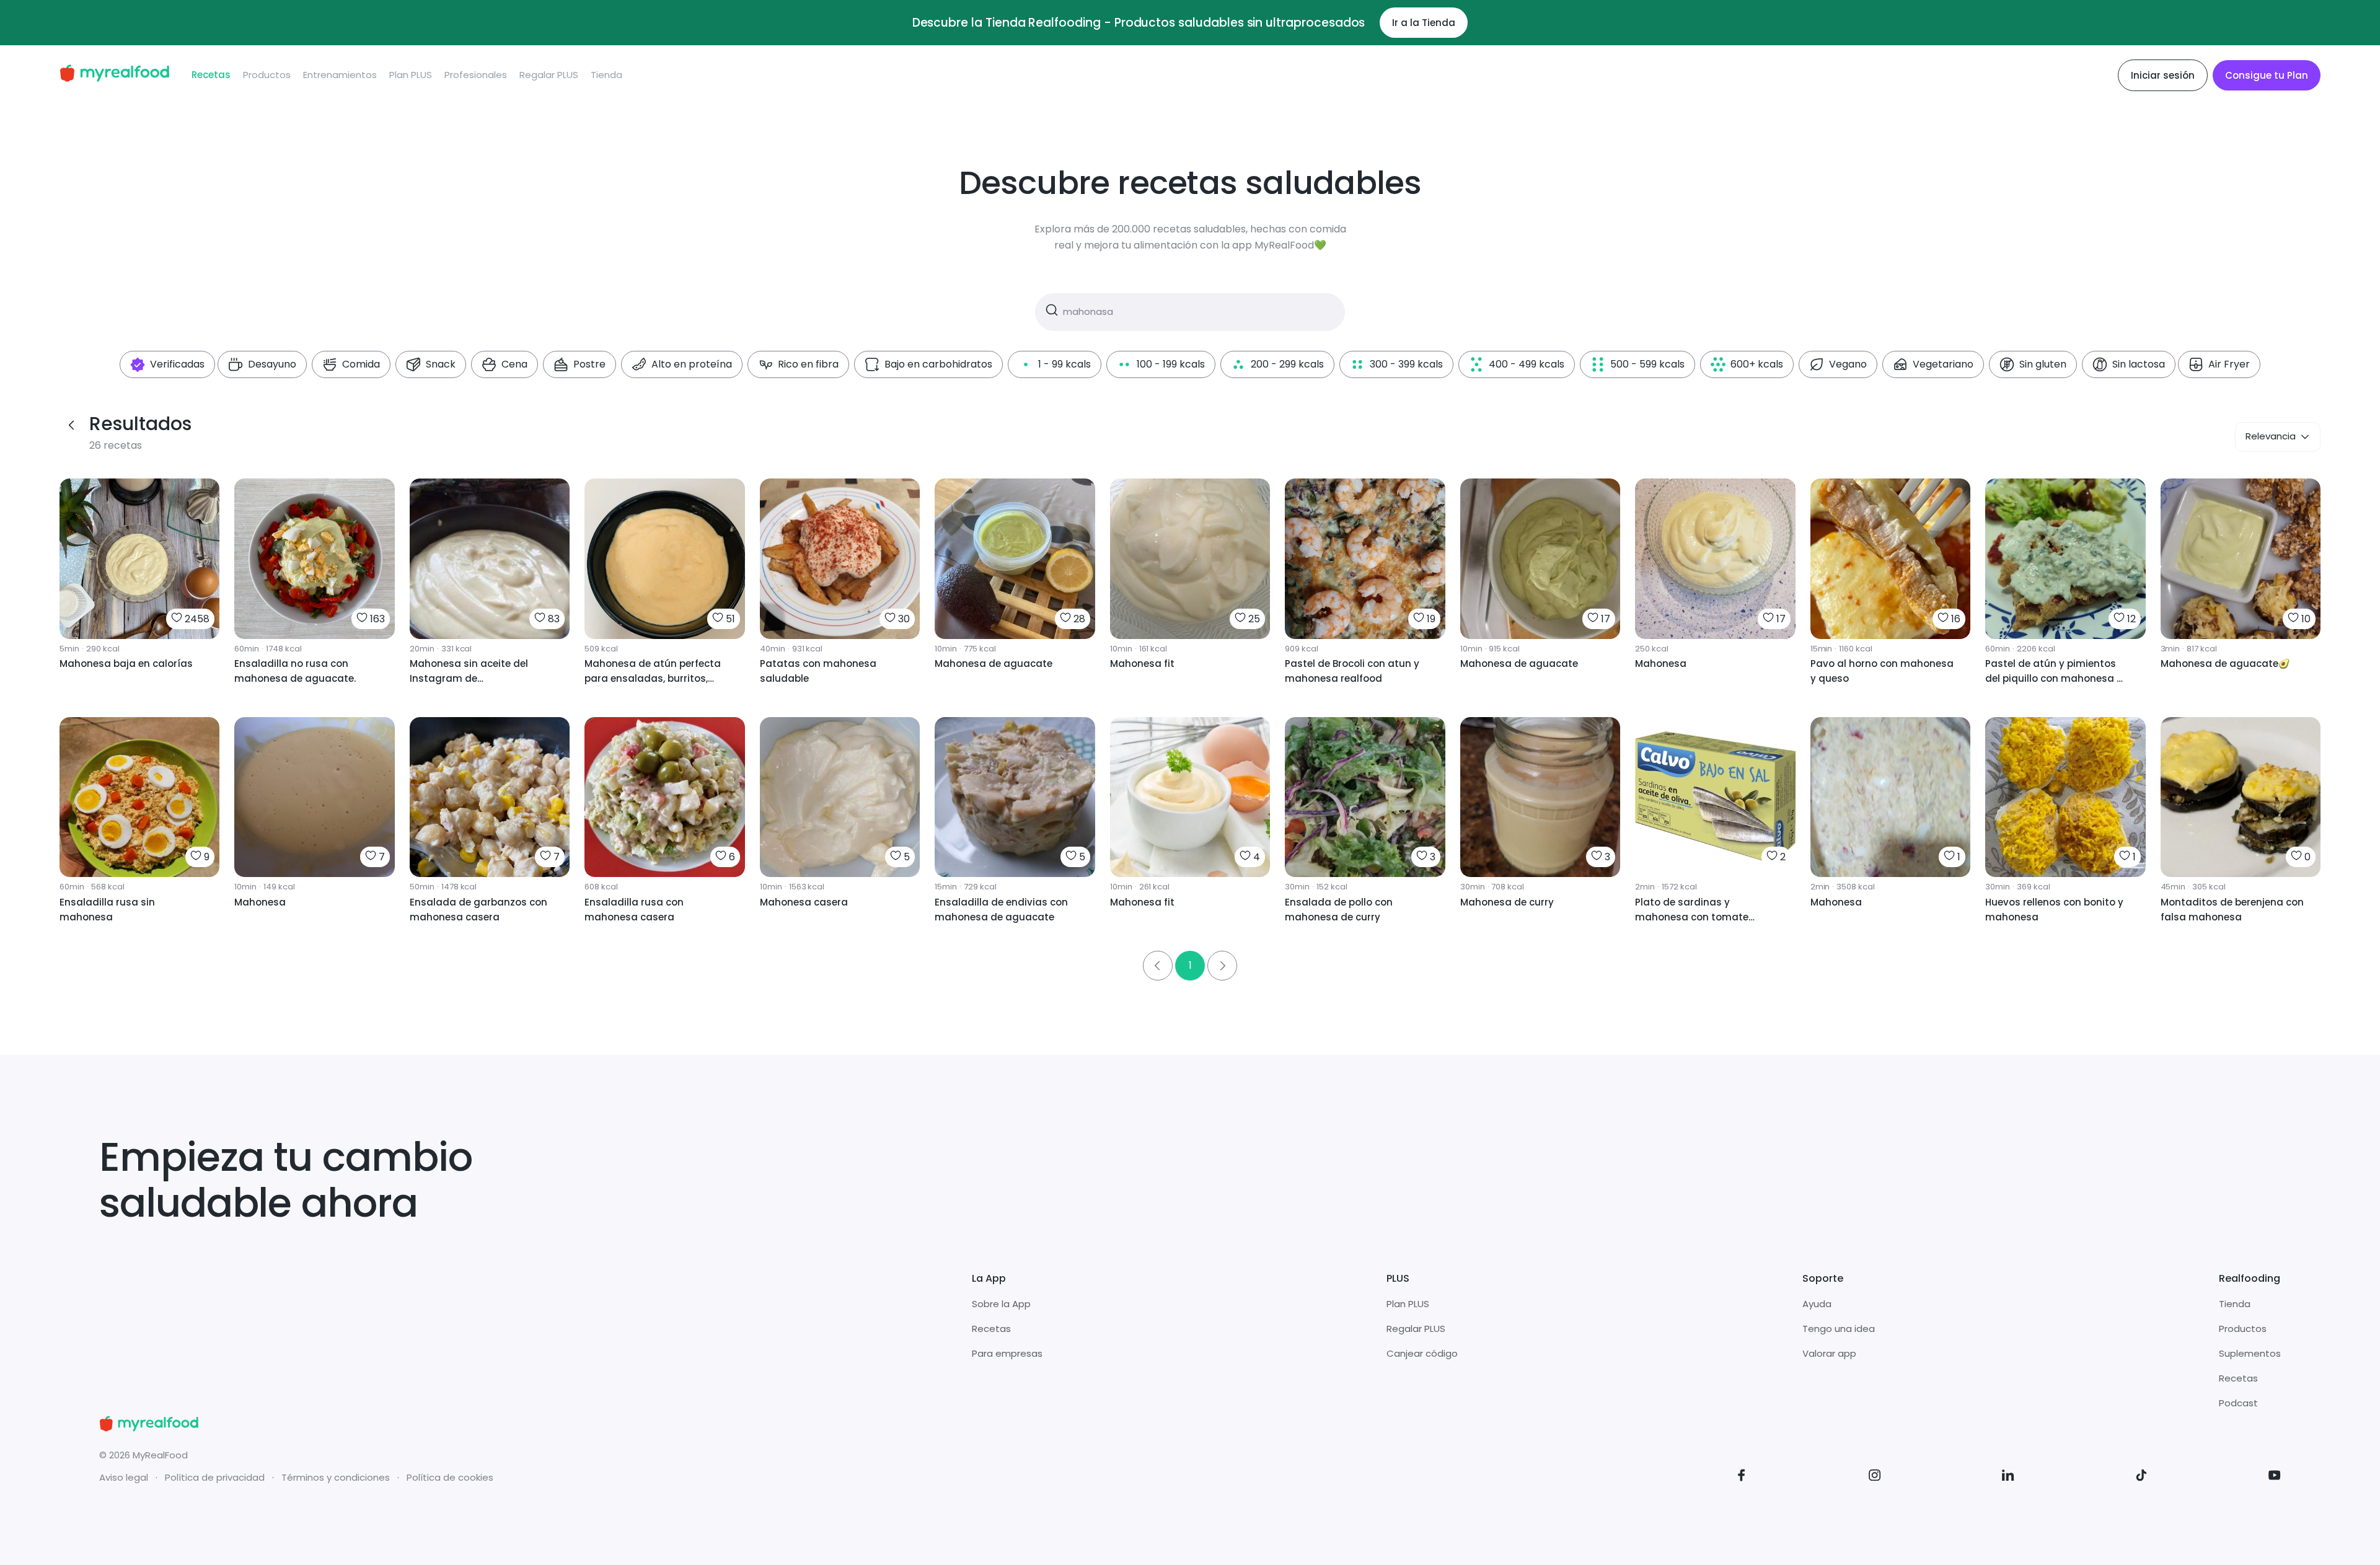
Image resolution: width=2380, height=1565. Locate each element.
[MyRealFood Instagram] (1875, 1477)
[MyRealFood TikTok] (2141, 1477)
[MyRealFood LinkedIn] (2008, 1477)
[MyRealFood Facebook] (1742, 1477)
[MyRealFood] (114, 75)
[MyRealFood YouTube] (2275, 1477)
